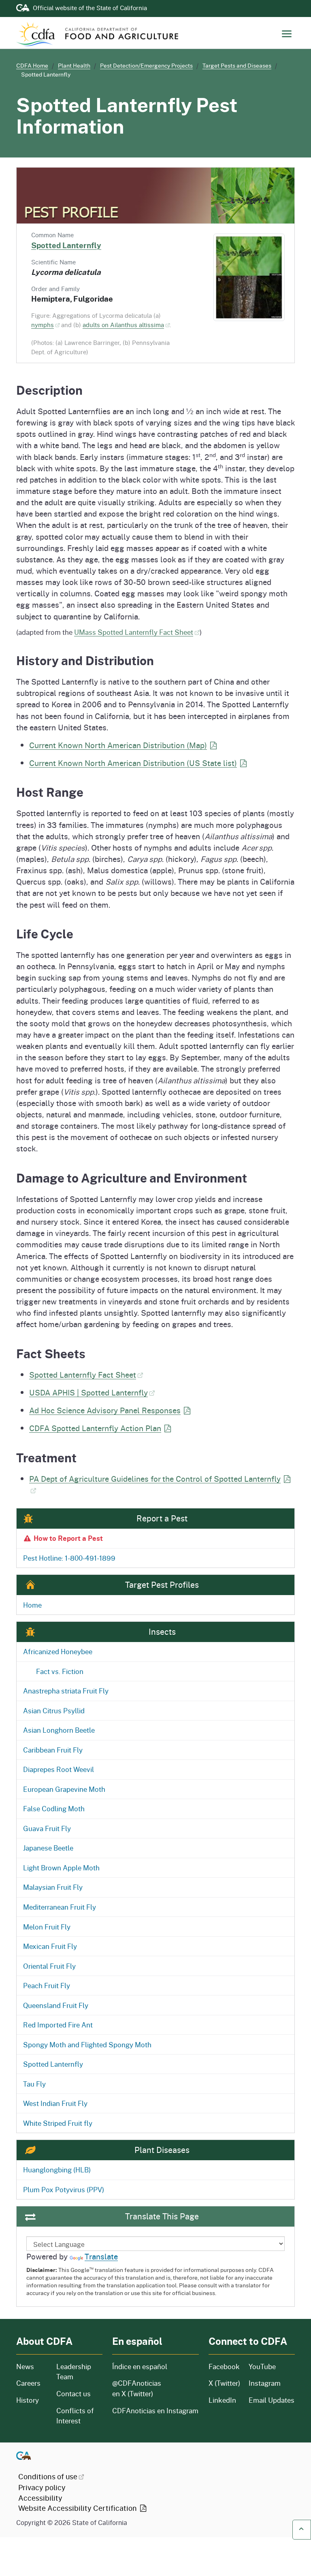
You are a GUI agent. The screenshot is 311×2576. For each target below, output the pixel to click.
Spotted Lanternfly (66, 245)
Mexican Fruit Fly (50, 1946)
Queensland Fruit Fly (56, 2005)
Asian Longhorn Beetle (59, 1730)
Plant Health (74, 65)
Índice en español (140, 2366)
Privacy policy (42, 2487)
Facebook (224, 2366)
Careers (31, 2383)
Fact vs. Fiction (60, 1671)
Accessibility (40, 2498)
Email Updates (272, 2400)
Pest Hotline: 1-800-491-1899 (69, 1558)
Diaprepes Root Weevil (59, 1769)
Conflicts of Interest (75, 2416)
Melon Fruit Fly (47, 1927)
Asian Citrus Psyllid (54, 1710)
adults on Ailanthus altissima (123, 325)
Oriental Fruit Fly (49, 1966)
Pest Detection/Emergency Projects (146, 65)
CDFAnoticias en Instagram (155, 2411)
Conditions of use (48, 2476)
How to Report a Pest (68, 1538)
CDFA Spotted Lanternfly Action (95, 1428)
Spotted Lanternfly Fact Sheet (83, 1375)
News (31, 2366)
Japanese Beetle (48, 1848)
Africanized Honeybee (58, 1651)
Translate (101, 2256)
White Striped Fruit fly (58, 2123)
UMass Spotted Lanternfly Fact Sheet (134, 632)
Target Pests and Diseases (237, 65)
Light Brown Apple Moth (61, 1868)
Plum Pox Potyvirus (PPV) (64, 2189)
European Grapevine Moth (64, 1789)
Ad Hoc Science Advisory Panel (105, 1410)
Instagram (265, 2383)
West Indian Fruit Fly (55, 2103)
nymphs (43, 325)
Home (32, 1605)
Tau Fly (34, 2084)
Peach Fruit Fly (47, 1985)
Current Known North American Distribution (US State (133, 763)
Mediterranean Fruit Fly (60, 1907)
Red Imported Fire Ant (58, 2025)
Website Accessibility (78, 2508)
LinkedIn (222, 2400)
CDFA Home (32, 65)
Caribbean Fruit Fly (53, 1750)
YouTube (262, 2366)
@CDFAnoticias (137, 2388)
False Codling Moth (54, 1808)
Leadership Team (74, 2372)
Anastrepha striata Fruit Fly (66, 1691)
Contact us (73, 2394)
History (31, 2400)
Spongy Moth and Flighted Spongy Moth (87, 2044)
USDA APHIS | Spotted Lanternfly (88, 1392)
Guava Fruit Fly (47, 1828)
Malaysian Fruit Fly (53, 1887)
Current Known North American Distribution (118, 745)
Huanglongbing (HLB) (57, 2170)
